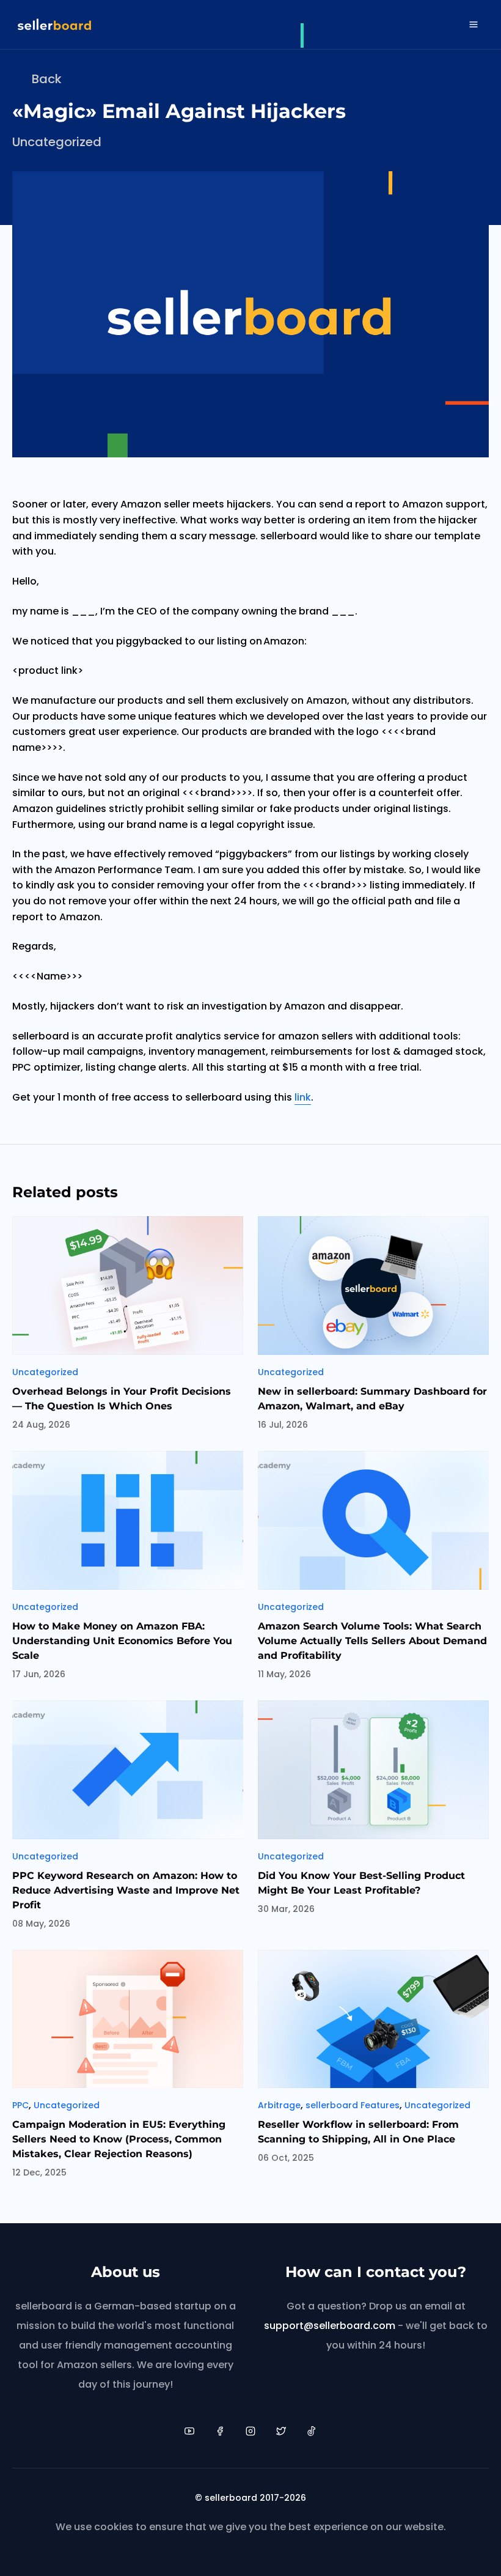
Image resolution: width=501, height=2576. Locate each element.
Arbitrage (279, 2105)
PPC (20, 2105)
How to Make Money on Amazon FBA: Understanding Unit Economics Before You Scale (122, 1641)
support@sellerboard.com (330, 2326)
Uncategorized (57, 142)
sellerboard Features (353, 2105)
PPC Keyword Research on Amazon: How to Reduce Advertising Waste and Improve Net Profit (126, 1890)
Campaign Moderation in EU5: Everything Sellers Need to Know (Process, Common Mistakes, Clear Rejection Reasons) (119, 2139)
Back (47, 79)
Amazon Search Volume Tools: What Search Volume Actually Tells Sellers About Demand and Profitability (372, 1641)
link (303, 1097)
